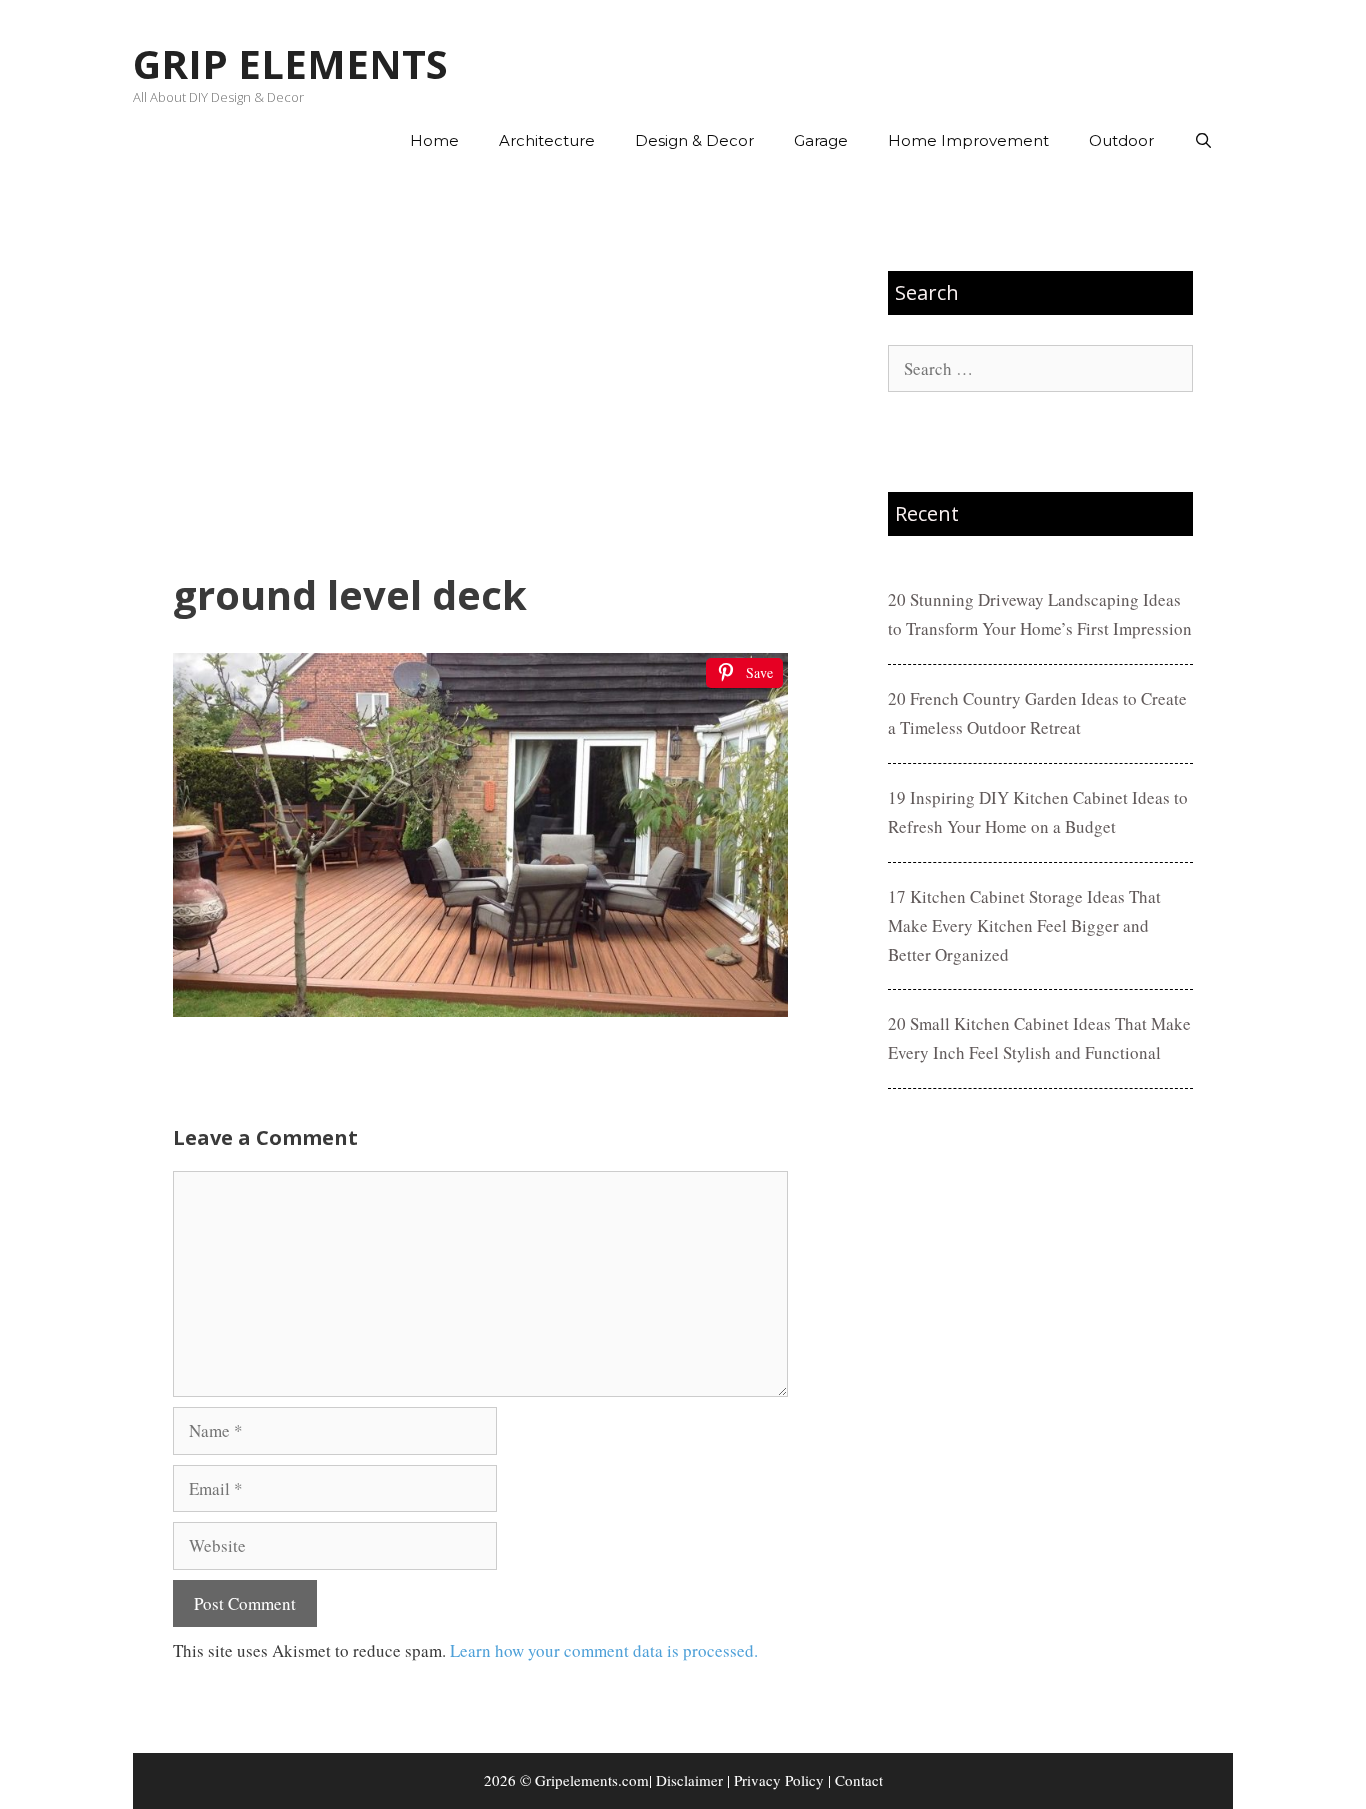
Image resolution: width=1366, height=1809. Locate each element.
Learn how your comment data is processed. (604, 1650)
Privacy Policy (779, 1780)
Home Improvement (968, 140)
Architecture (547, 140)
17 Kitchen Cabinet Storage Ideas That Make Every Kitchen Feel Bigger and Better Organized (1024, 925)
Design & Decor (694, 140)
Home (434, 140)
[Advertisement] (480, 371)
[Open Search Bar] (1203, 141)
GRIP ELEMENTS (290, 63)
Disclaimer (689, 1780)
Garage (821, 140)
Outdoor (1121, 140)
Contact (859, 1780)
